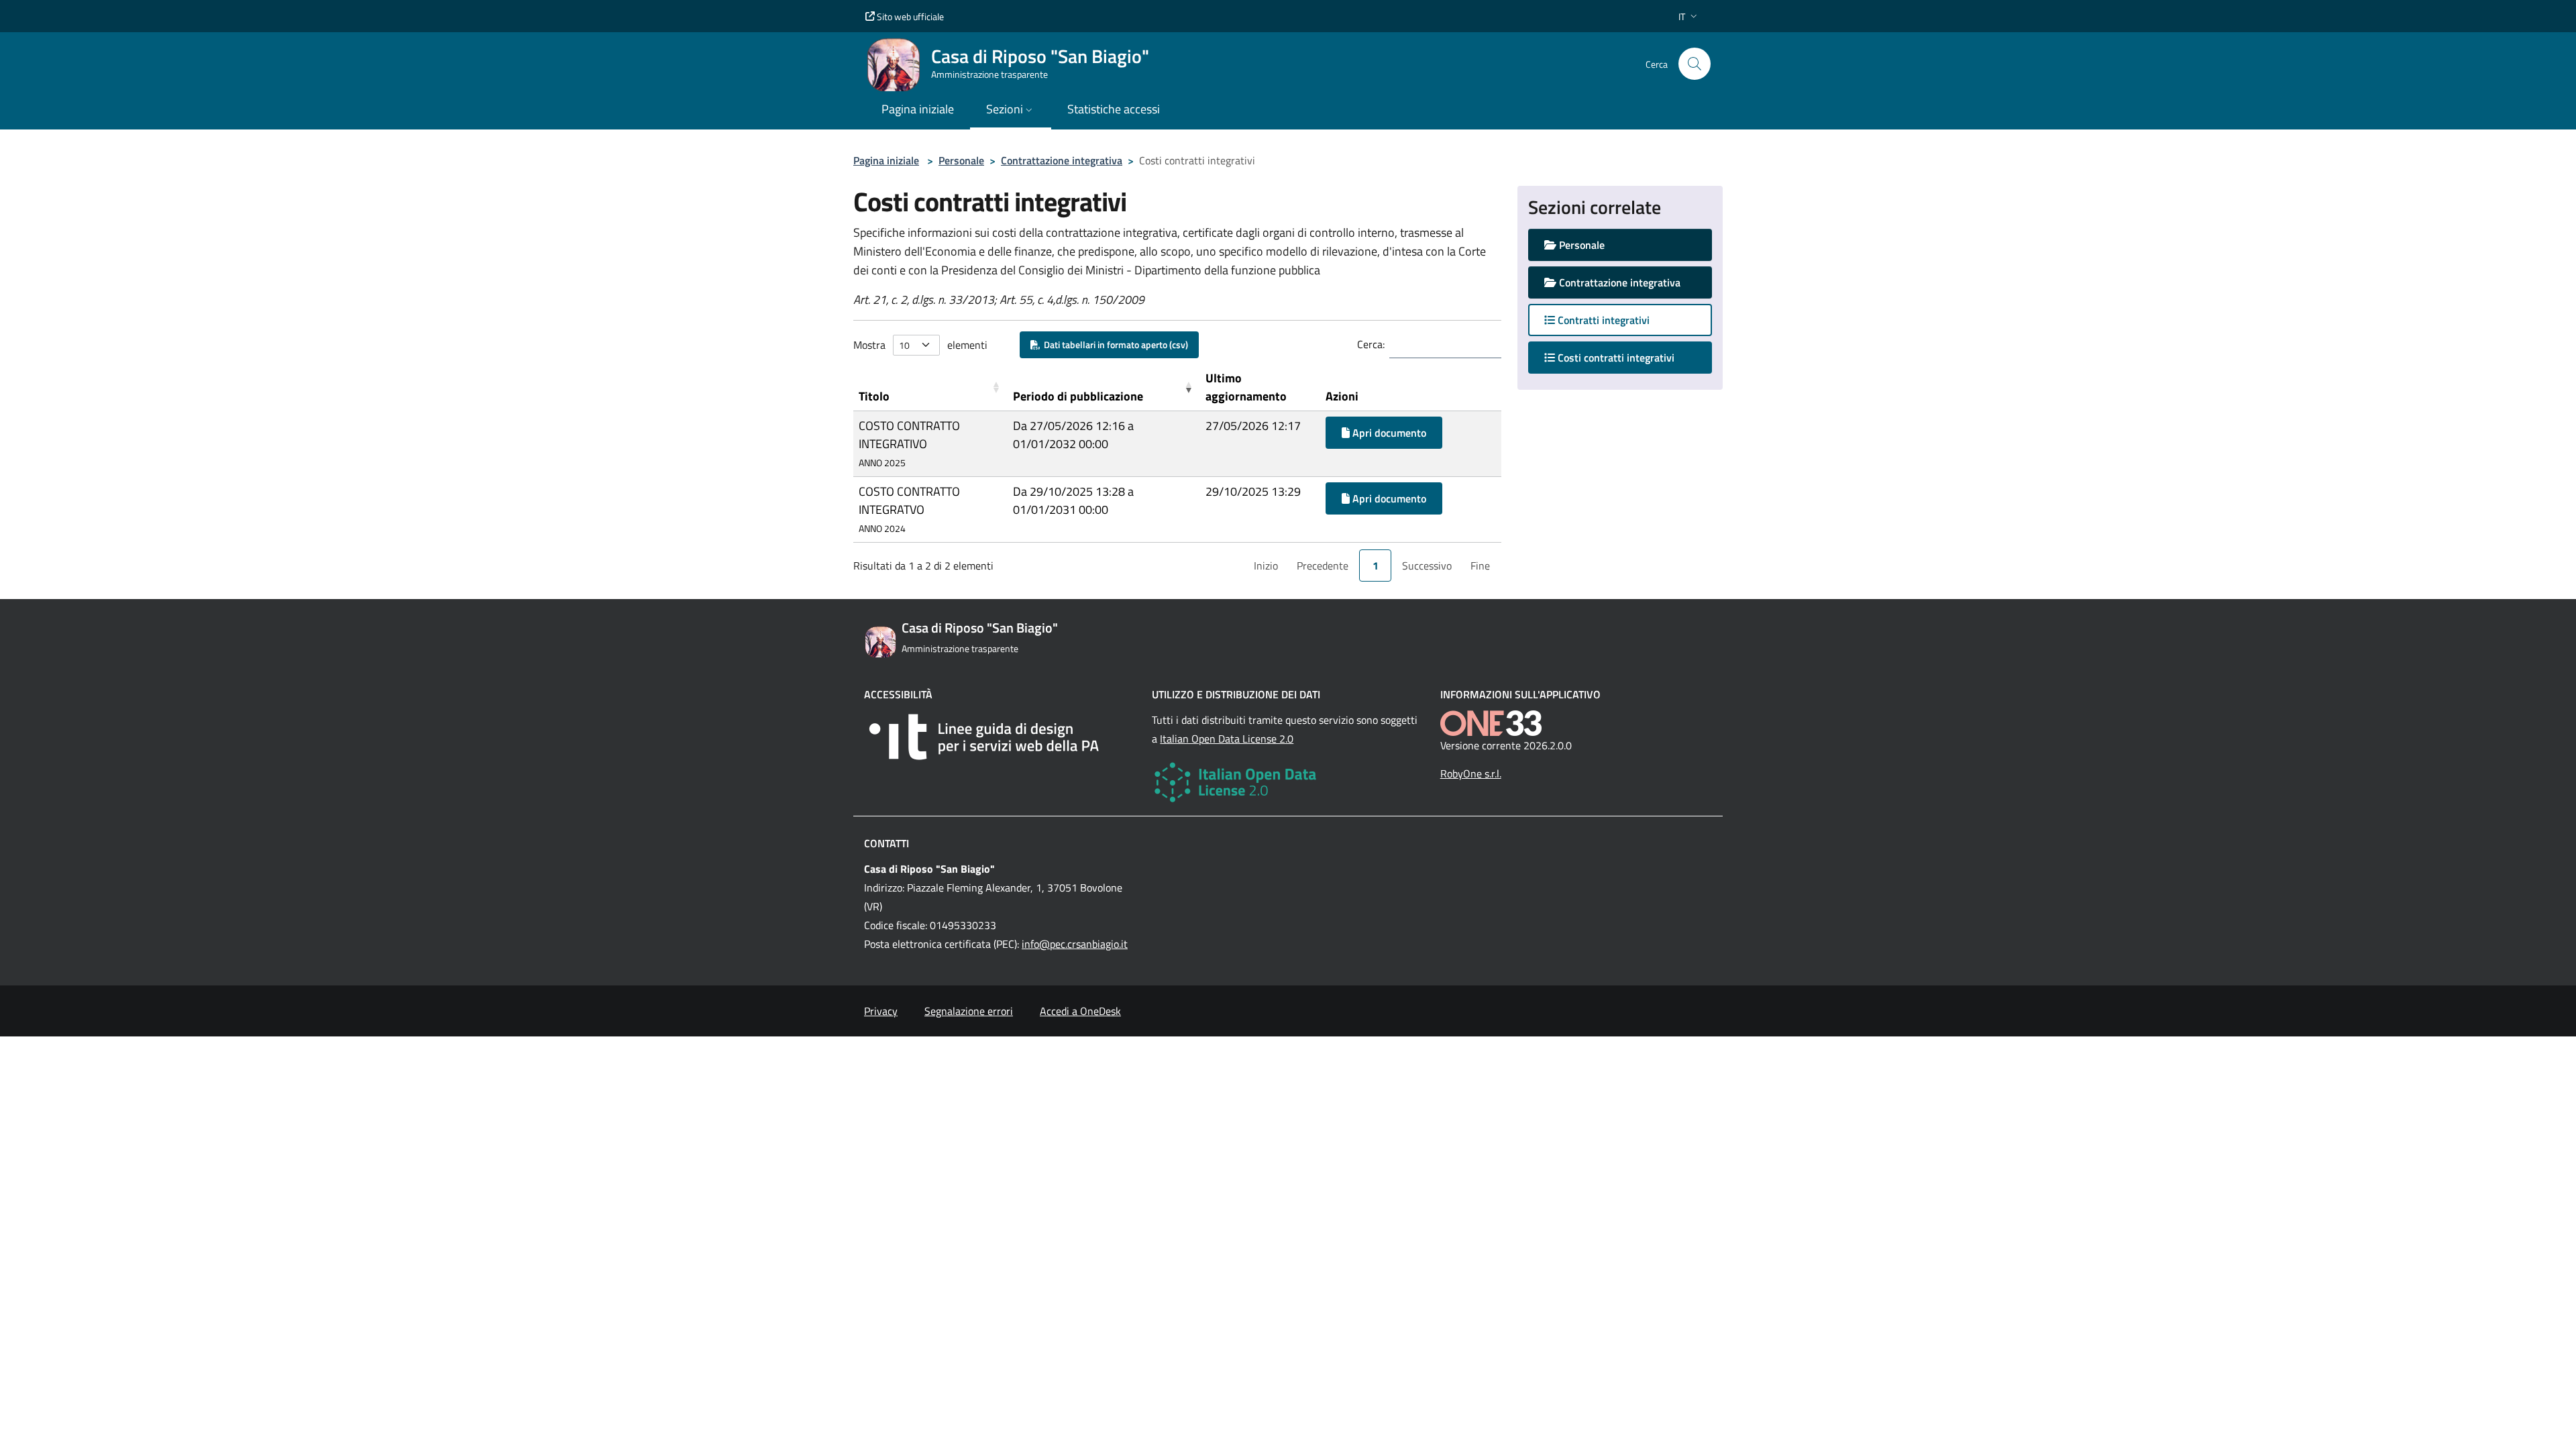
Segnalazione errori (969, 1011)
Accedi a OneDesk (1080, 1011)
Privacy (881, 1011)
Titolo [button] (874, 396)
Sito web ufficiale (909, 16)
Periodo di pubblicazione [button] (1078, 396)
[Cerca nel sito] (1695, 64)
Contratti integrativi (1602, 320)
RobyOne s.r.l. (1471, 773)
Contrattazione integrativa (1062, 160)
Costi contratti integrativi (1628, 357)
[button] (1689, 16)
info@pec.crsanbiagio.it (1075, 944)
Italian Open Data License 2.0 (1227, 739)
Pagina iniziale (886, 160)
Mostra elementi (920, 345)
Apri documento (1388, 433)
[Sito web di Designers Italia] (1000, 737)
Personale (961, 160)
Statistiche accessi (1114, 109)
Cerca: (1371, 344)
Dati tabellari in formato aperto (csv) (1114, 344)
